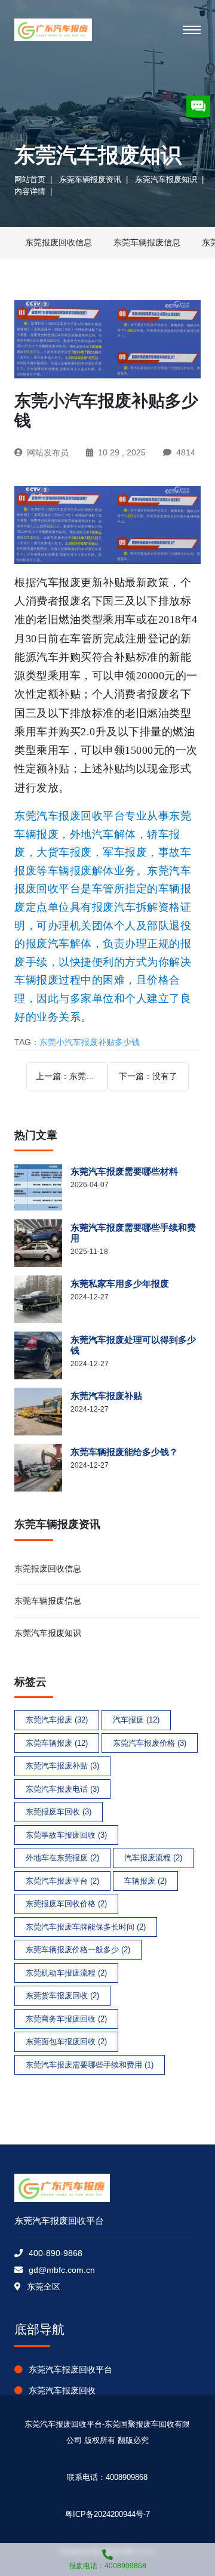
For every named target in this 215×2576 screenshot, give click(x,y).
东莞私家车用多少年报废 (120, 1284)
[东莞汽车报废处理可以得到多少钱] (42, 1355)
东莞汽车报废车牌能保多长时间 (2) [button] (86, 1927)
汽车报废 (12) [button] (136, 1720)
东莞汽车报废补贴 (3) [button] (62, 1766)
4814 (186, 452)
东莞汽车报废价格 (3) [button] (150, 1743)
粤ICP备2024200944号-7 (107, 2514)
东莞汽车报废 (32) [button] (57, 1720)
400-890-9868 (56, 2253)
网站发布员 (48, 452)
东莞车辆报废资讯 (90, 179)
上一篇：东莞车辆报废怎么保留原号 (72, 1076)
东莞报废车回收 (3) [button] (59, 1812)
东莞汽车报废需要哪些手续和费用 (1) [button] (90, 2065)
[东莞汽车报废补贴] (42, 1412)
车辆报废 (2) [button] (145, 1881)
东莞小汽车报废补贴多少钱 (90, 1042)
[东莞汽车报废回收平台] (53, 30)
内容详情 (30, 191)
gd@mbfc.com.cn (62, 2270)
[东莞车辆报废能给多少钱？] (42, 1468)
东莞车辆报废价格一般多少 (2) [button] (78, 1950)
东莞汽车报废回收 (62, 2390)
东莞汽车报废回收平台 (70, 2369)
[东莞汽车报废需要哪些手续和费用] (42, 1243)
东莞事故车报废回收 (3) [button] (66, 1835)
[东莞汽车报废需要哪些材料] (42, 1187)
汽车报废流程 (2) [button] (153, 1858)
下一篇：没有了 (148, 1076)
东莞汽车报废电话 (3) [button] (62, 1789)
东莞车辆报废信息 (147, 242)
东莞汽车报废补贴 (106, 1396)
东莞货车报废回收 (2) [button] (62, 1996)
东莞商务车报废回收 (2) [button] (66, 2019)
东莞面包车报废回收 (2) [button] (66, 2042)
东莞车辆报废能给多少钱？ (124, 1452)
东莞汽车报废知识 (166, 179)
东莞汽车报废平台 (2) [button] (62, 1881)
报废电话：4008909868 (107, 2566)
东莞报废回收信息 (59, 242)
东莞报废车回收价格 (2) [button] (66, 1904)
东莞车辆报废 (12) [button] (57, 1743)
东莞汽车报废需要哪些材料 (124, 1171)
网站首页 (30, 179)
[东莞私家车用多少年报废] (42, 1299)
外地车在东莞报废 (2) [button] (62, 1858)
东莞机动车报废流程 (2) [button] (66, 1973)
